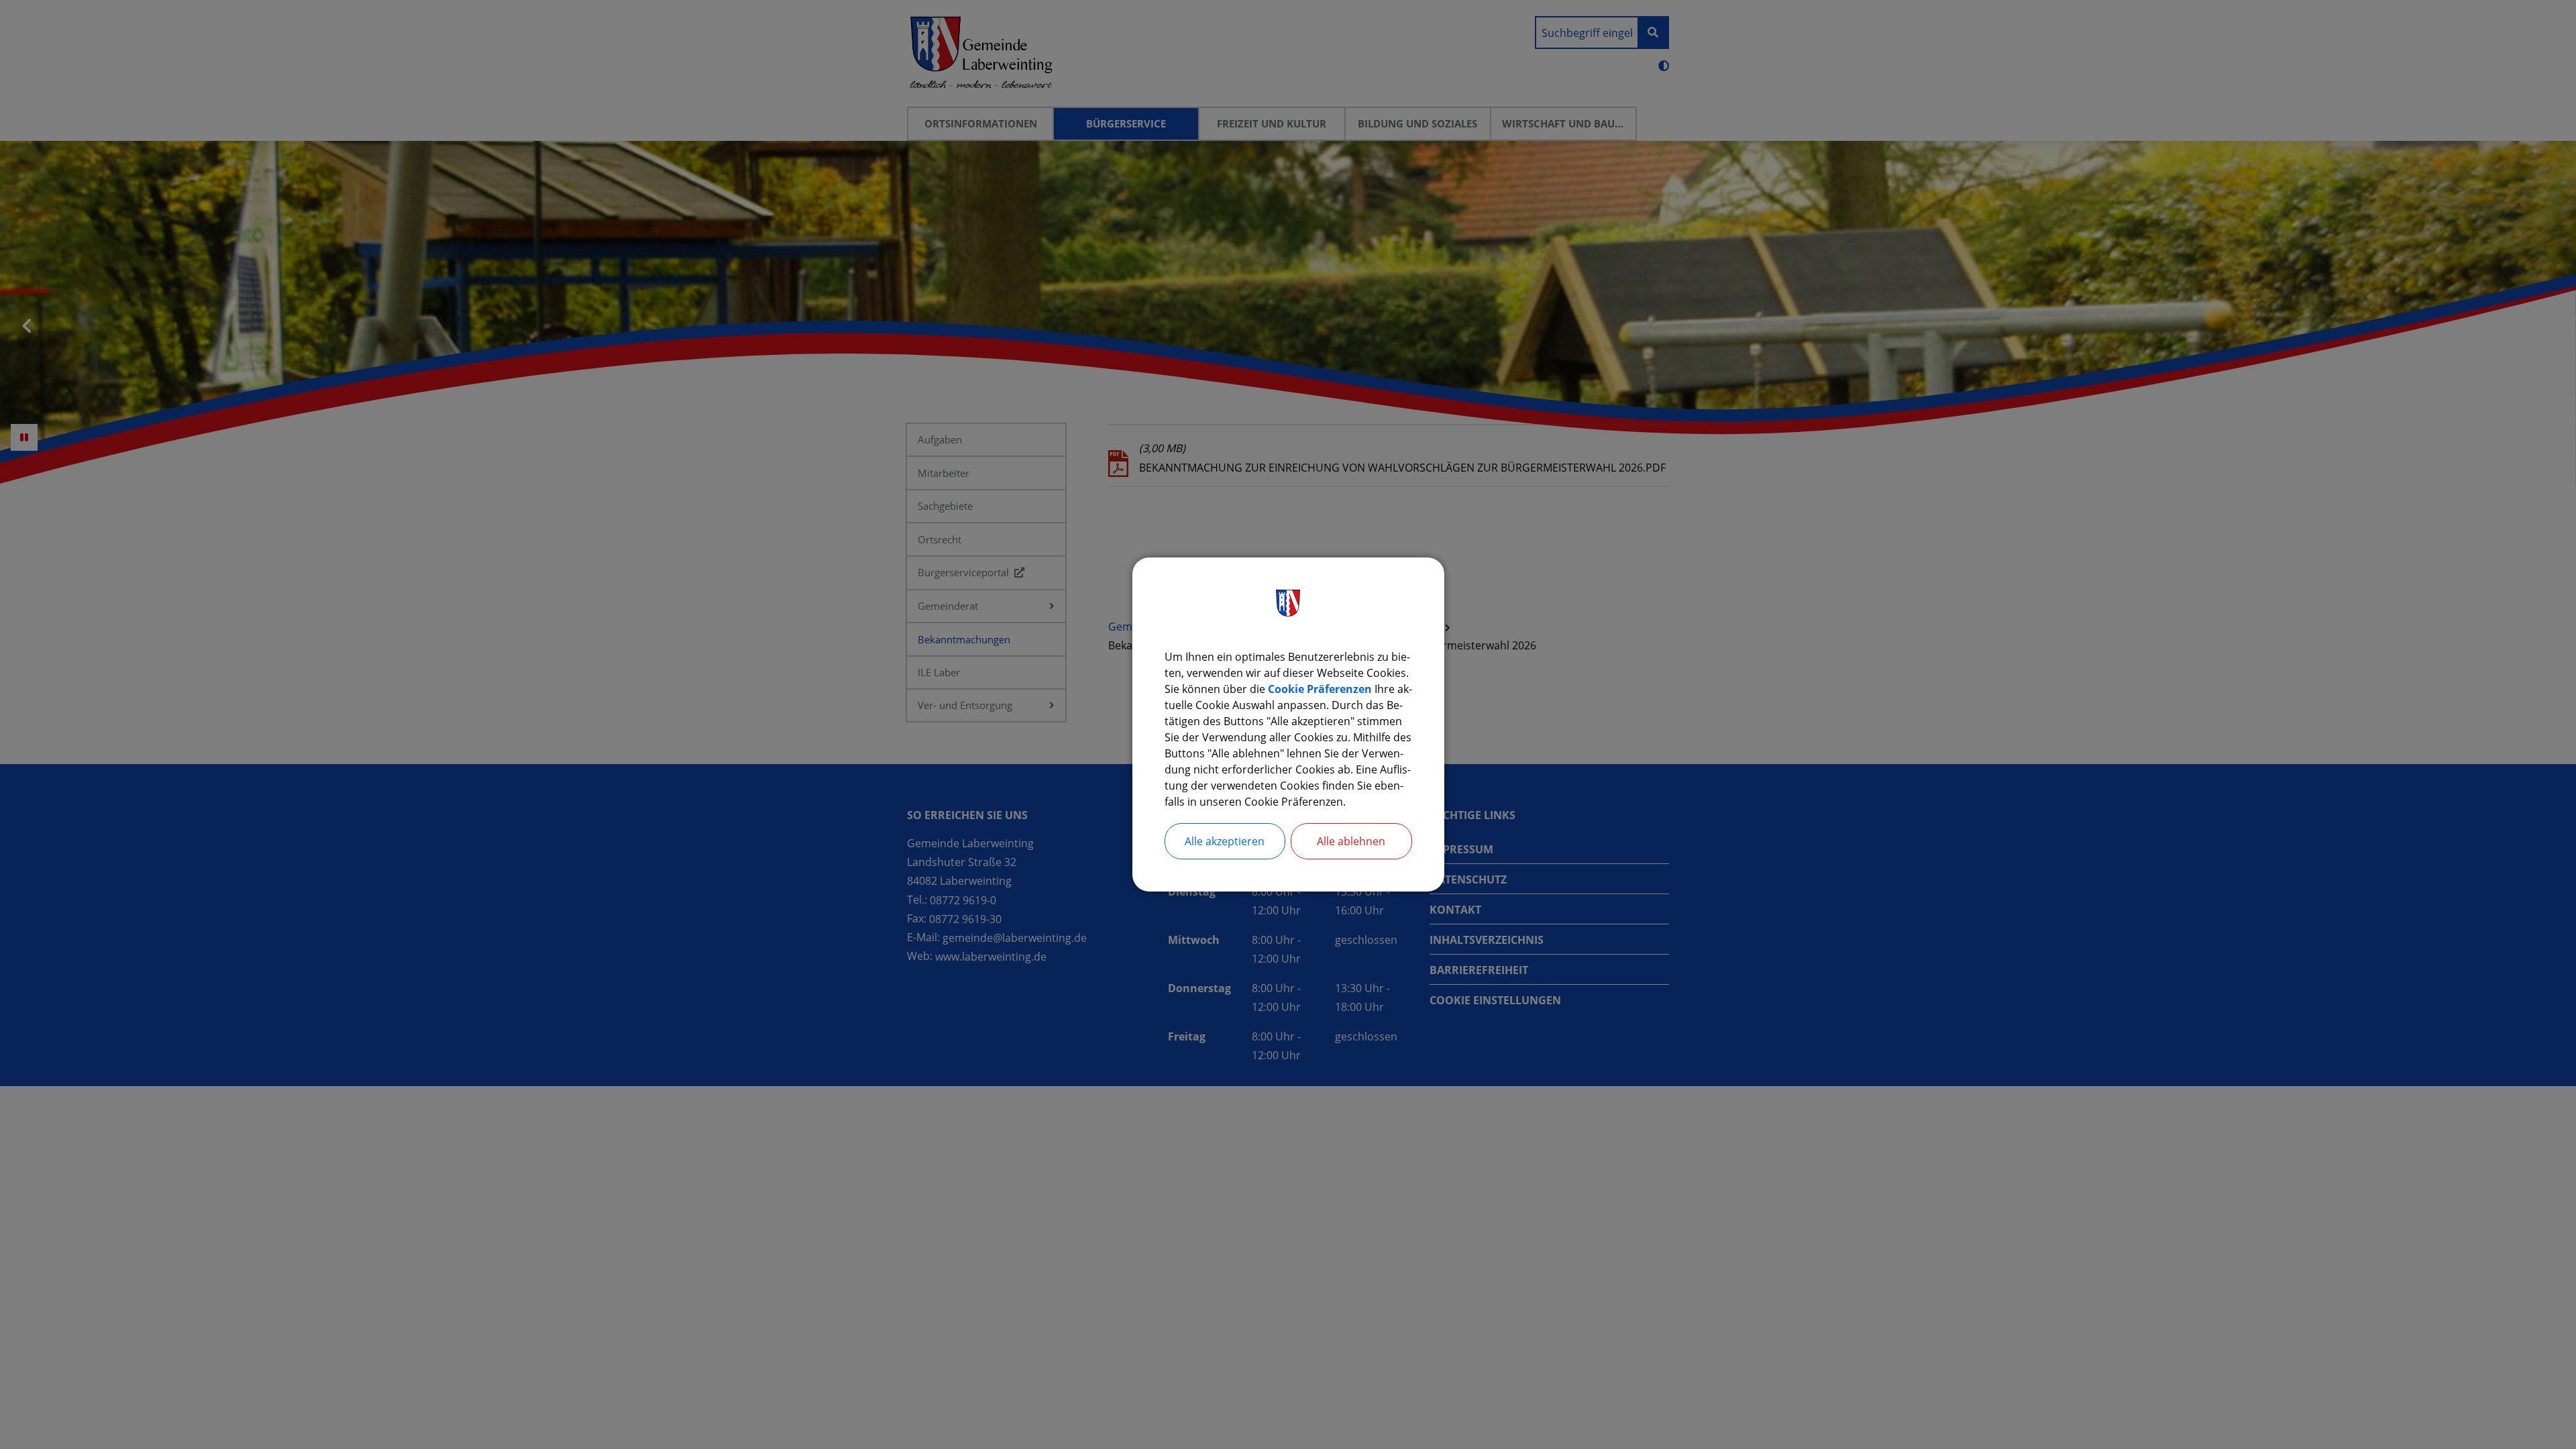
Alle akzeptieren (1225, 841)
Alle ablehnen (1351, 841)
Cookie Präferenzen (1320, 689)
